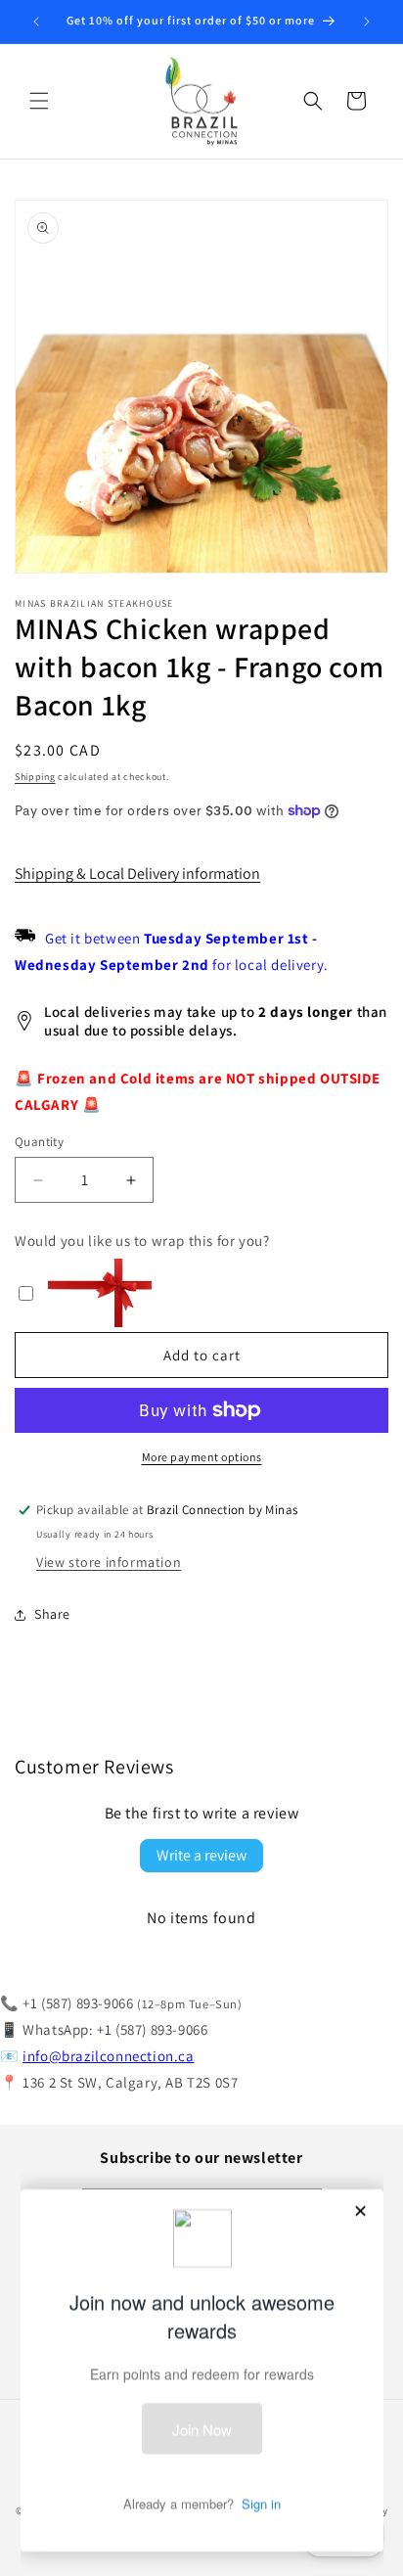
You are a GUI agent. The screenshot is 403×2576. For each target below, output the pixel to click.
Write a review (201, 1855)
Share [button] (52, 1614)
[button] (39, 101)
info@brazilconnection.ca (108, 2056)
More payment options (202, 1457)
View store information (109, 1562)
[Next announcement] (367, 22)
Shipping (35, 777)
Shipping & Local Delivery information (137, 874)
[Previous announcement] (36, 22)
